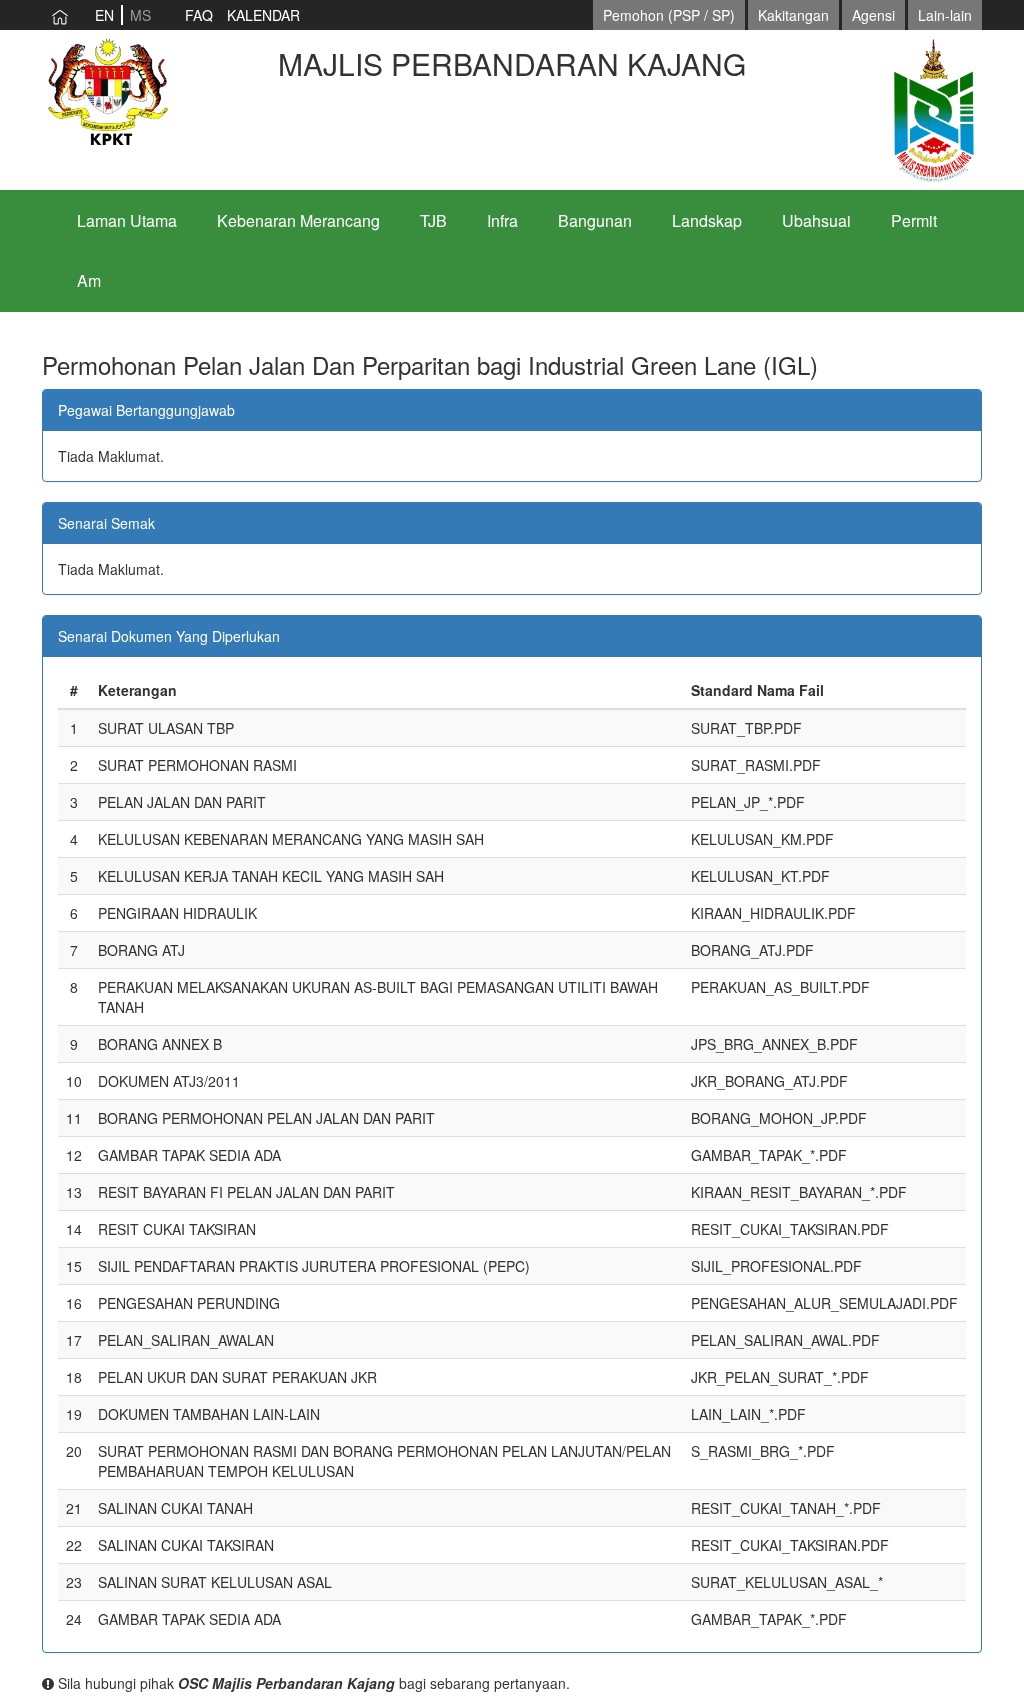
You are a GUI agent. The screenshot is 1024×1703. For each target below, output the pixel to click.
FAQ (199, 15)
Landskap (707, 220)
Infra (502, 220)
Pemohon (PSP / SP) (669, 15)
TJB (433, 220)
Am (89, 280)
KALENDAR (263, 15)
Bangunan (595, 220)
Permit (914, 220)
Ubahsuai (816, 220)
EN (104, 15)
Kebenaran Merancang (298, 220)
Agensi (873, 15)
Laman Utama (127, 220)
